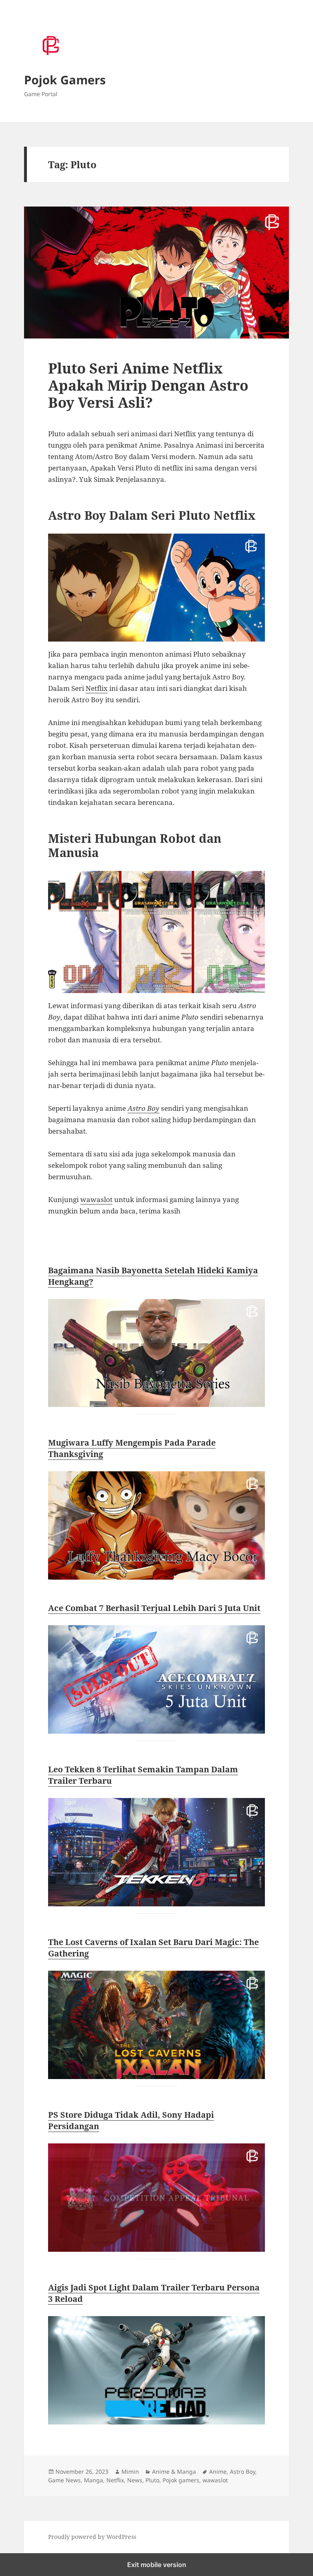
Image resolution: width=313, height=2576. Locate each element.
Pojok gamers (181, 2480)
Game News (64, 2480)
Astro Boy (143, 1108)
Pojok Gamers (65, 80)
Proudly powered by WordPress (92, 2537)
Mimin (130, 2472)
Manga (94, 2480)
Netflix (97, 688)
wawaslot (96, 1199)
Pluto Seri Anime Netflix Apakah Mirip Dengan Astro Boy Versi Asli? (148, 385)
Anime (218, 2472)
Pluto (152, 2480)
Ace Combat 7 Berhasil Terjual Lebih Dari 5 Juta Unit (154, 1608)
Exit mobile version (157, 2565)
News (135, 2480)
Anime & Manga (174, 2472)
